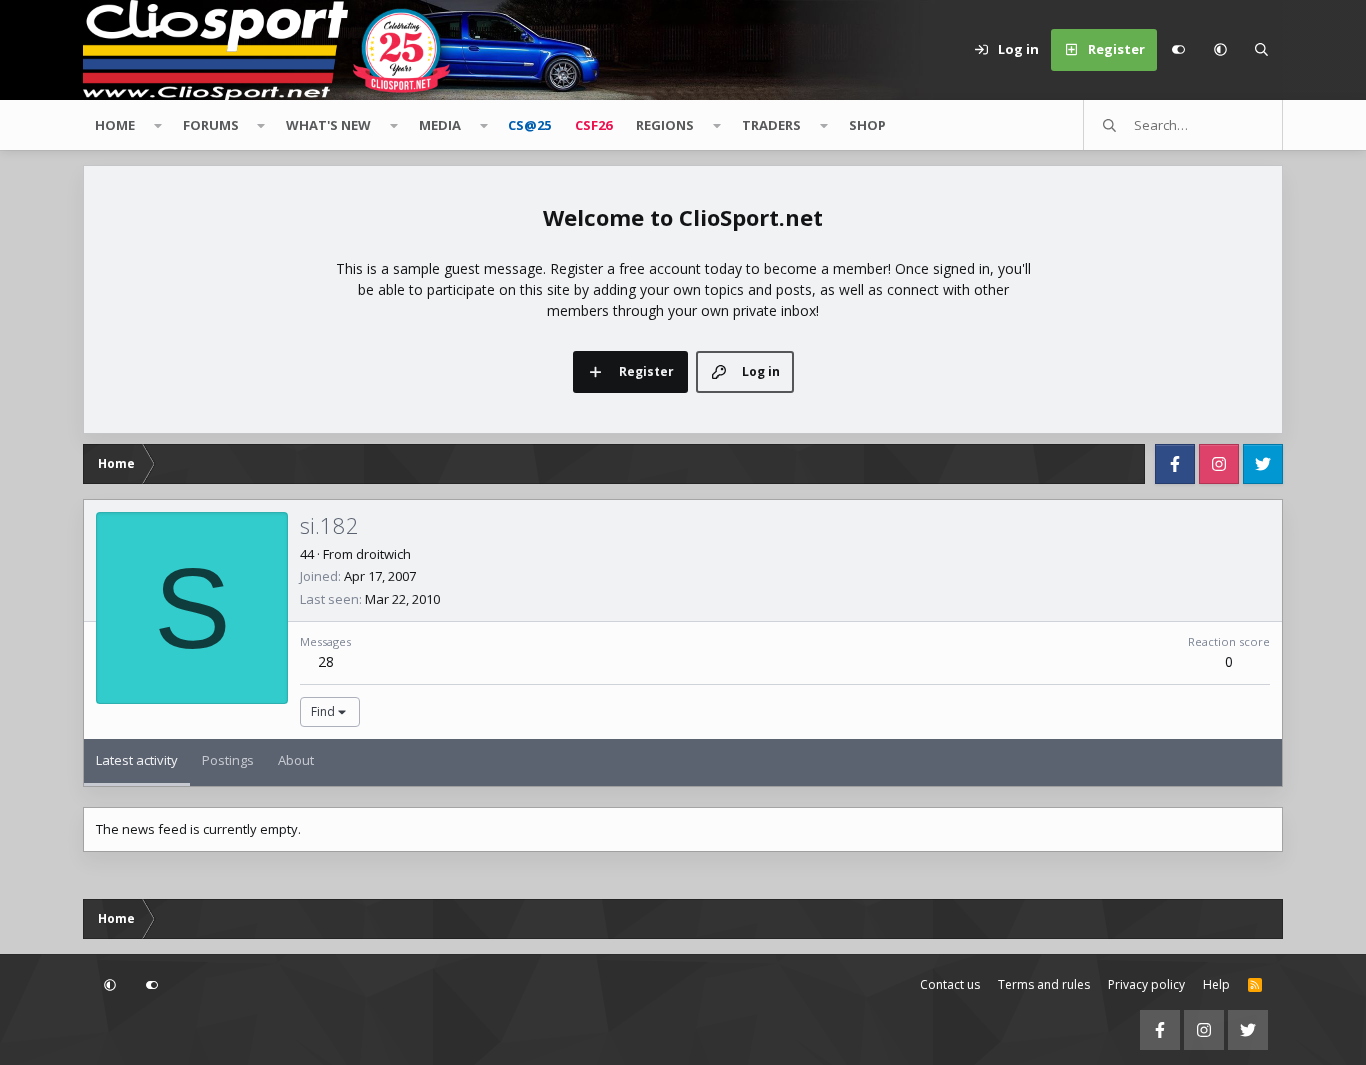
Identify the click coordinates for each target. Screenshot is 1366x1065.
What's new (328, 125)
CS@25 (529, 125)
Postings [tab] (228, 760)
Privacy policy (1146, 984)
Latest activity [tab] (137, 760)
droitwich (383, 554)
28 (326, 661)
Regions (665, 125)
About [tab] (296, 760)
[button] (1220, 50)
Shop (867, 125)
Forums (211, 125)
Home (115, 125)
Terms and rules (1044, 984)
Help (1216, 984)
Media (440, 125)
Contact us (950, 984)
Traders (771, 125)
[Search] (1262, 50)
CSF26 (593, 125)
